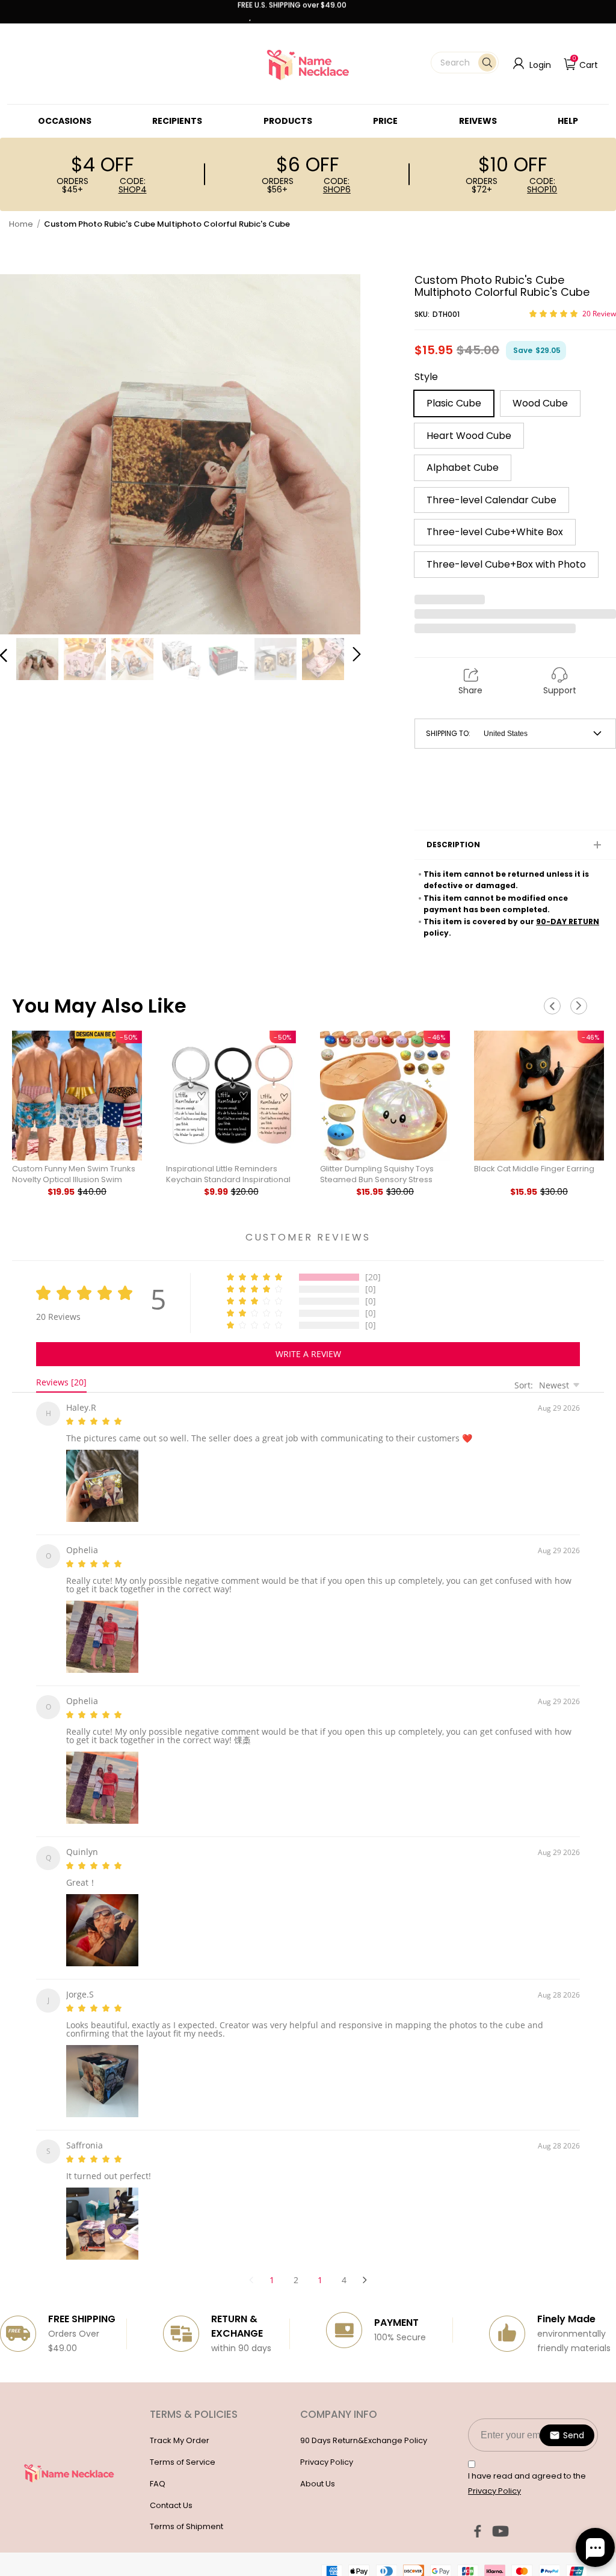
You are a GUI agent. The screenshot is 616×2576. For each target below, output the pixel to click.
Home (21, 224)
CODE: (133, 185)
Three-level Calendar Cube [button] (491, 500)
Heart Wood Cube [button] (469, 436)
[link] (65, 121)
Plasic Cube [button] (454, 403)
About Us (318, 2469)
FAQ (158, 2469)
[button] (465, 63)
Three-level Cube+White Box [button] (495, 532)
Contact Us (171, 2491)
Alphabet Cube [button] (463, 468)
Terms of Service (183, 2448)
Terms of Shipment (186, 2512)
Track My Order (180, 2426)
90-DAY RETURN (568, 922)
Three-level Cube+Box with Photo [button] (506, 564)
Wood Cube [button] (540, 403)
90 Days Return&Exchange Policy (364, 2426)
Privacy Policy (327, 2448)
